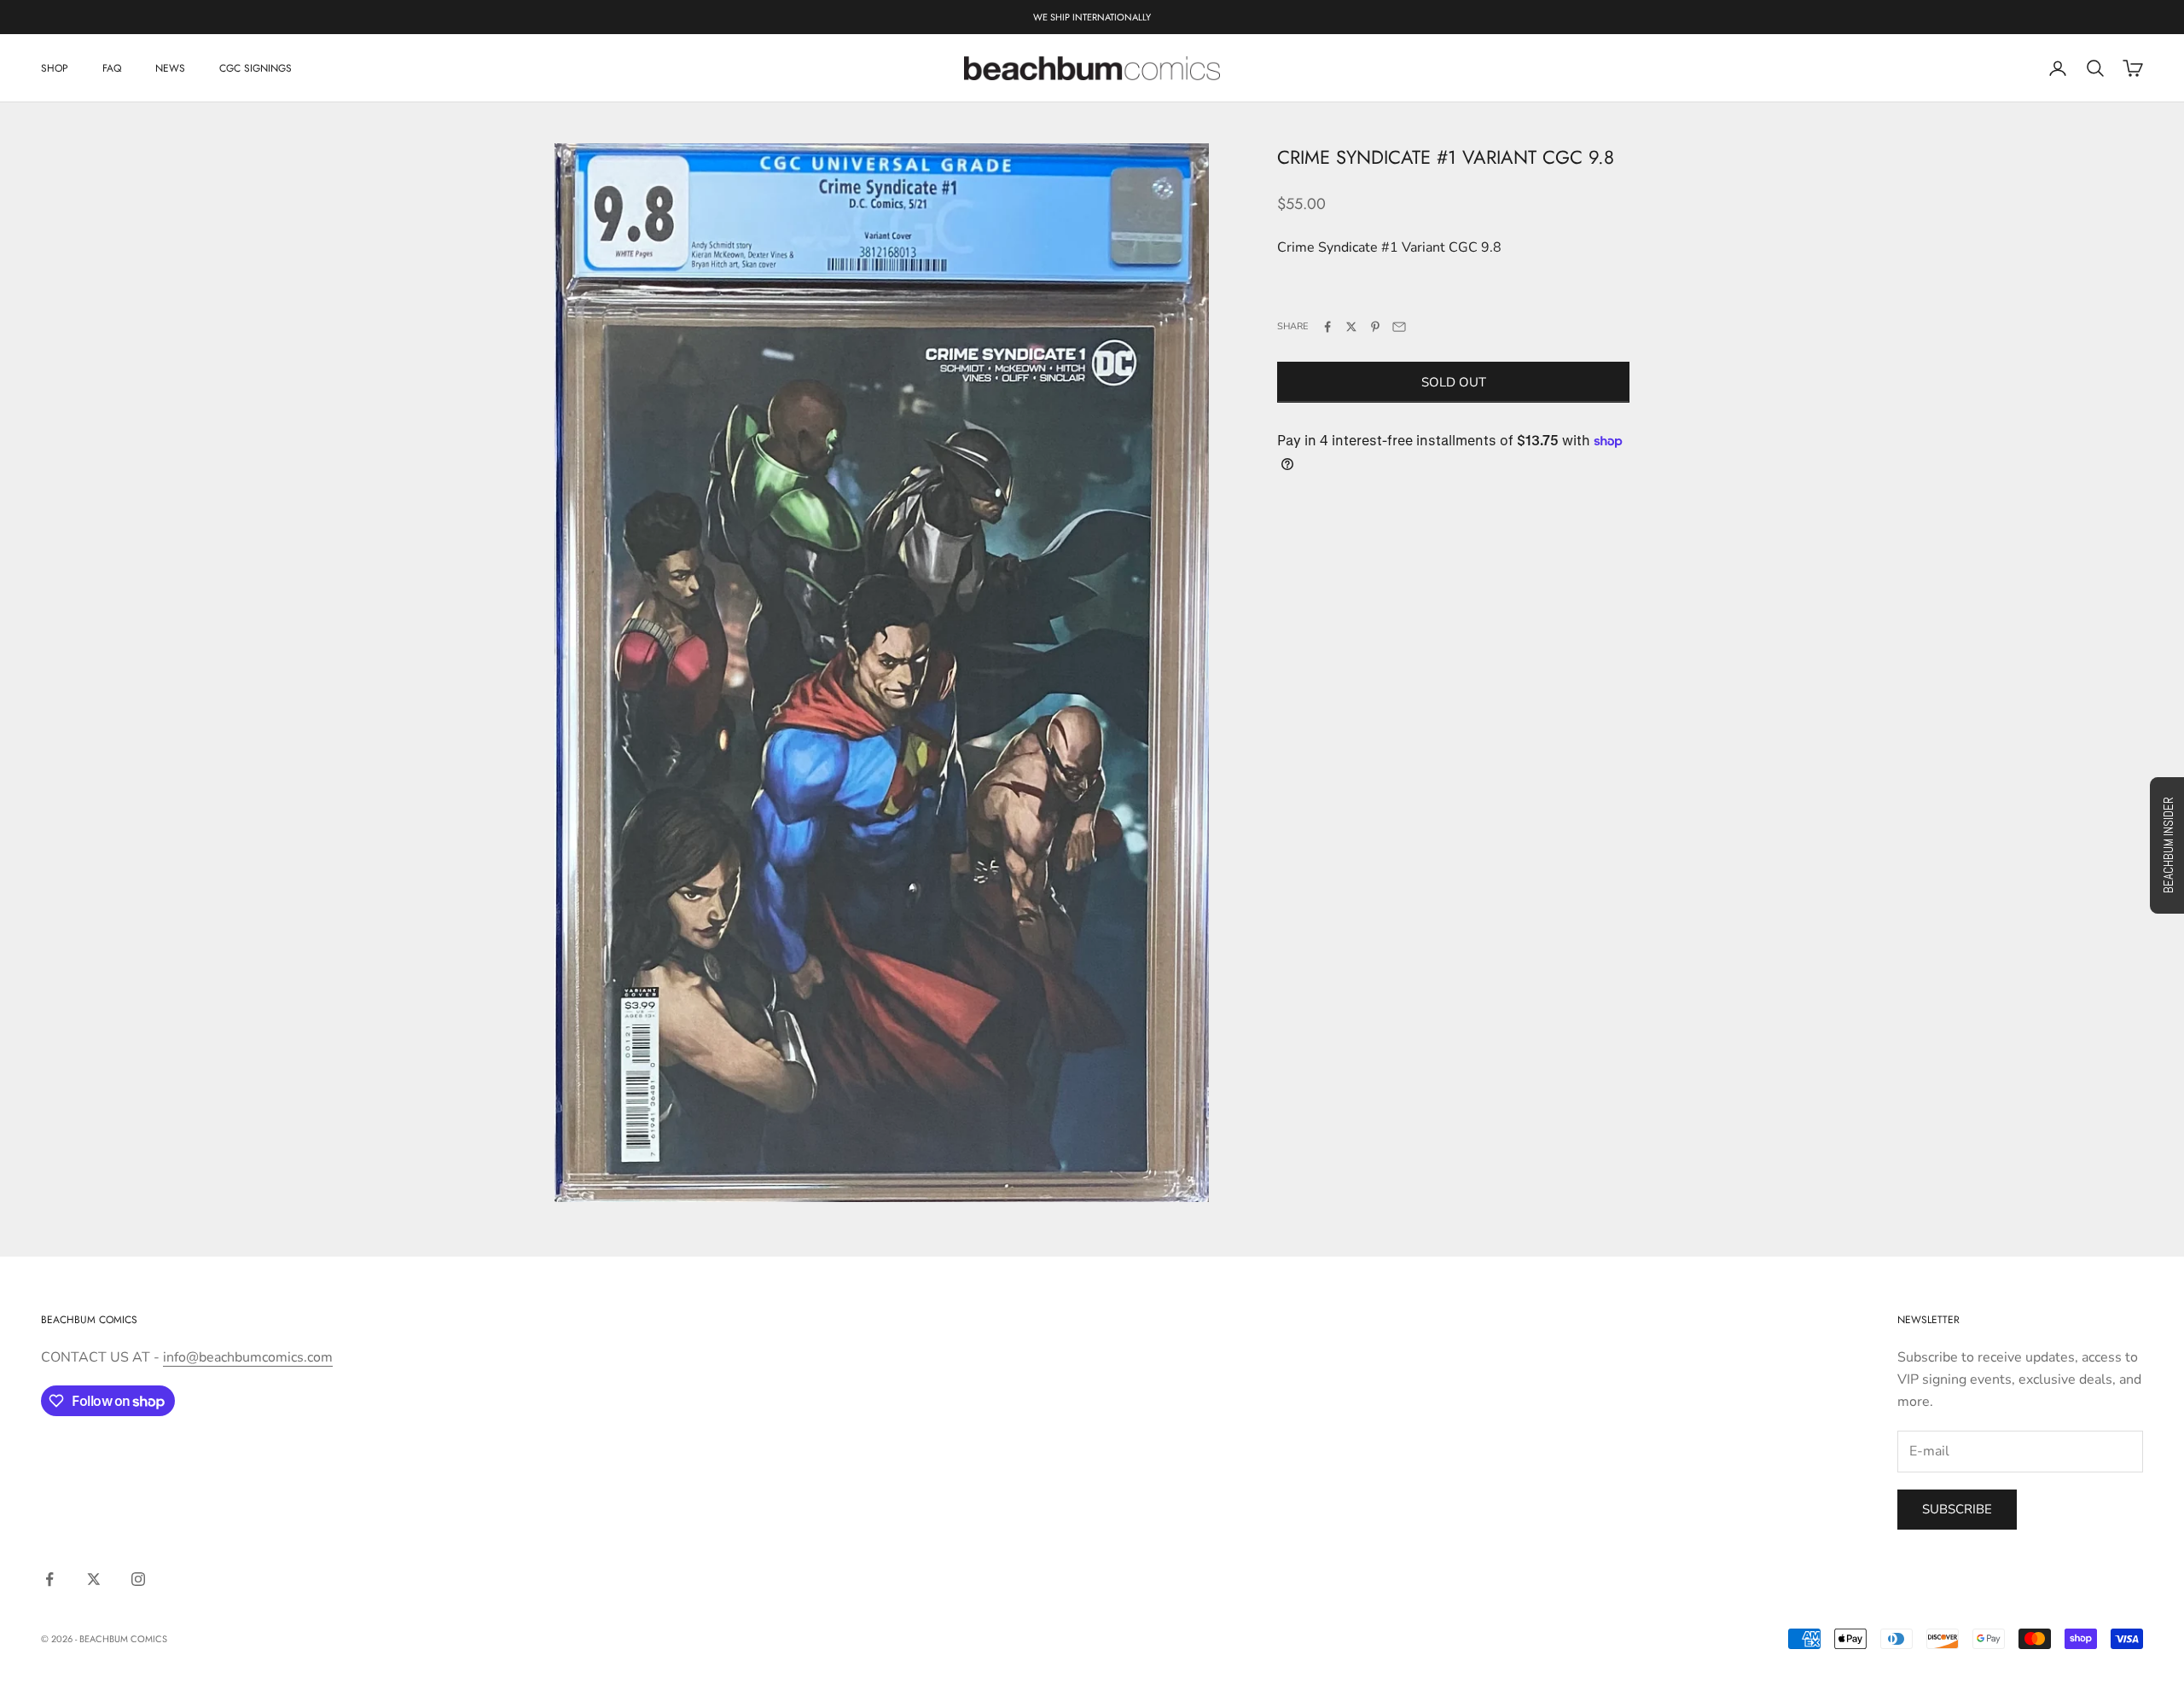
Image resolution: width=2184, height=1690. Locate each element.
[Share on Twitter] (1351, 327)
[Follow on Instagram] (138, 1579)
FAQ (112, 68)
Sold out (1454, 382)
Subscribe (1957, 1509)
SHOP (55, 68)
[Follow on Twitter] (94, 1579)
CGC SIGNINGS (256, 68)
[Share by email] (1399, 327)
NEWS (170, 68)
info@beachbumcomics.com (248, 1357)
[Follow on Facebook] (49, 1579)
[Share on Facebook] (1327, 327)
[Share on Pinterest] (1375, 327)
